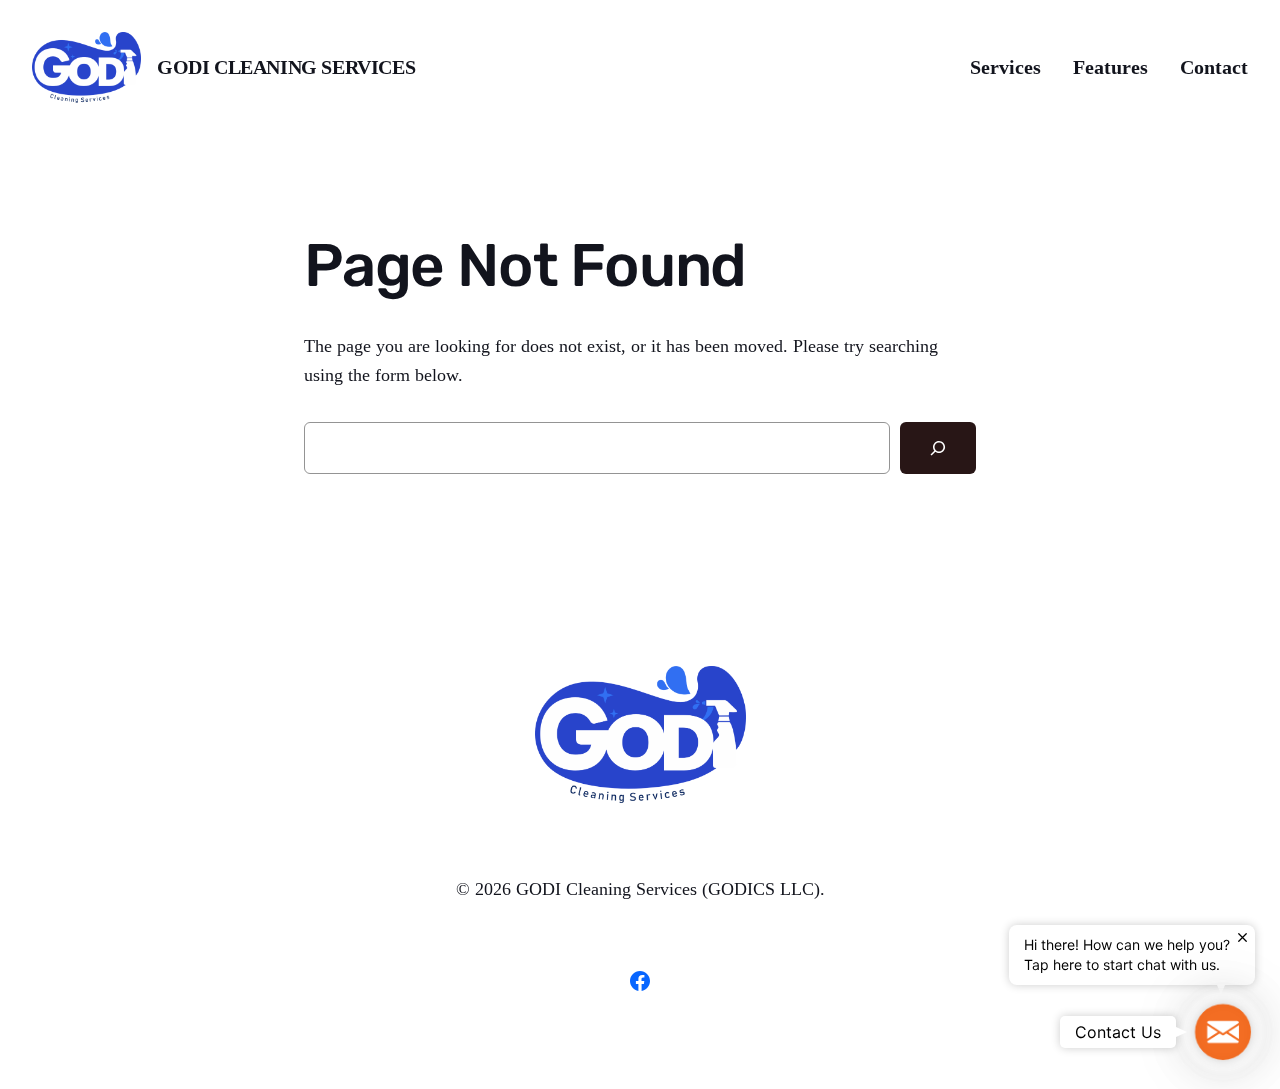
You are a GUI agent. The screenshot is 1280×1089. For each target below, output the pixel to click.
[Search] (938, 448)
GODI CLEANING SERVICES (286, 67)
